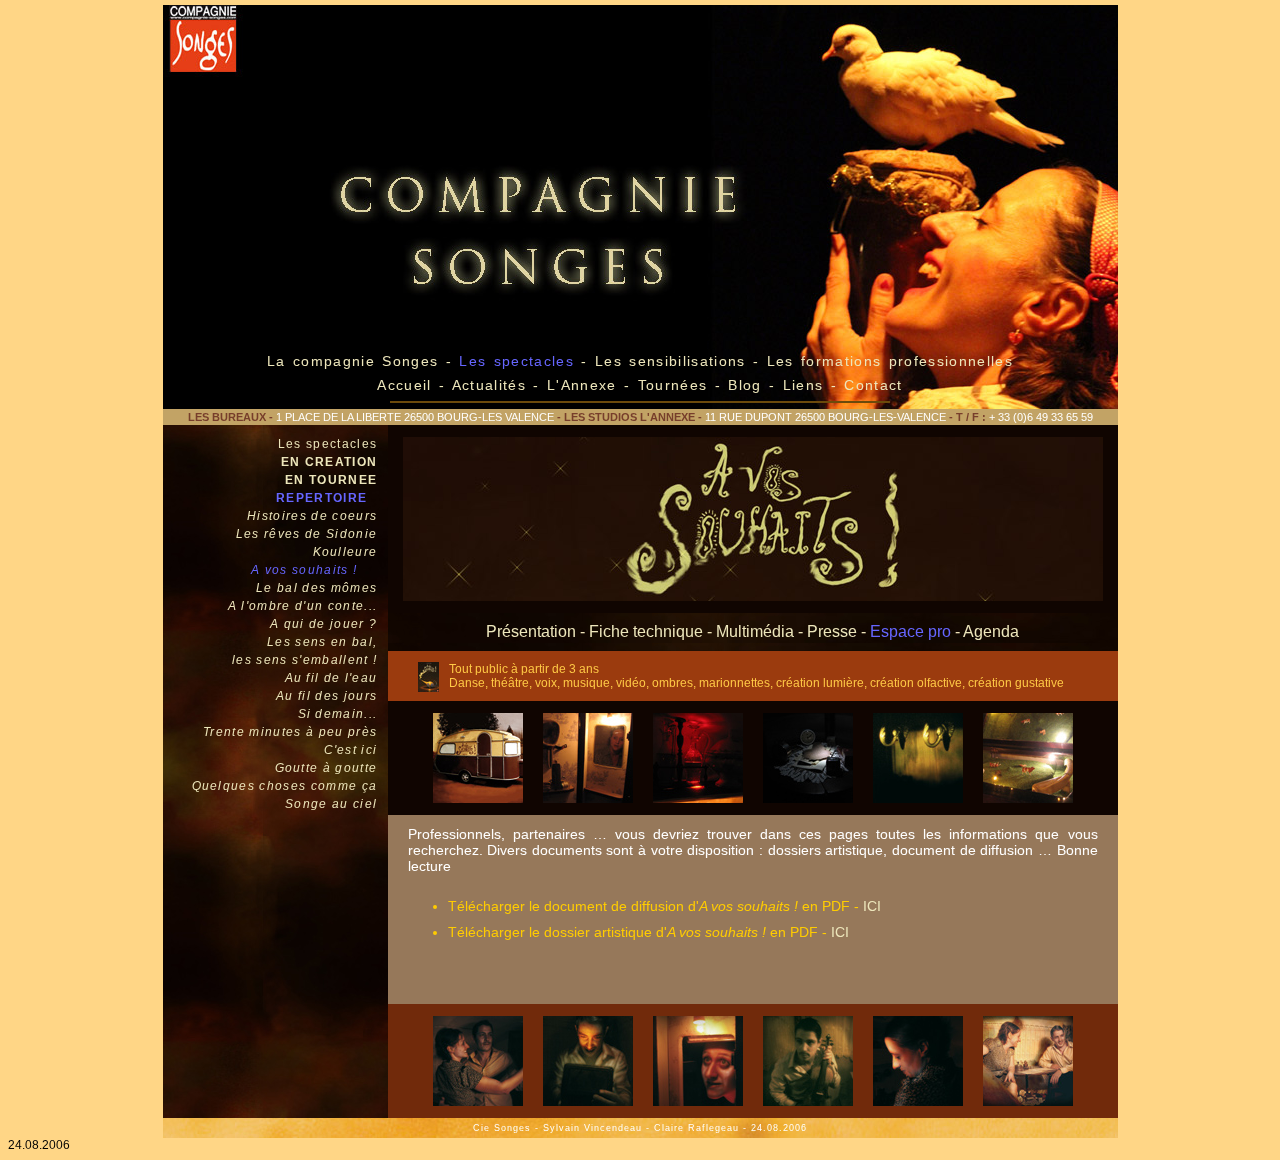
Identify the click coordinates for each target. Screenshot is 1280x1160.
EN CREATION (329, 462)
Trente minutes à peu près (290, 732)
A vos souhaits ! (304, 570)
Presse (832, 631)
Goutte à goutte (326, 768)
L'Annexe (582, 385)
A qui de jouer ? (323, 624)
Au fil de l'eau (331, 678)
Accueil (404, 385)
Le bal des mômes (316, 588)
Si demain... (338, 714)
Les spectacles (328, 444)
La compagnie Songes (352, 361)
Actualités (489, 385)
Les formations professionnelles (890, 361)
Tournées (672, 385)
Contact (873, 385)
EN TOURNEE (331, 480)
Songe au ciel (331, 804)
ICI (872, 906)
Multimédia (755, 631)
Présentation (531, 631)
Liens (807, 385)
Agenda (991, 631)
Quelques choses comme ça (285, 786)
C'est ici (351, 750)
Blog (744, 385)
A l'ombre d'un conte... (303, 606)
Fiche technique (646, 631)
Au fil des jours (326, 696)
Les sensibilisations (674, 361)
